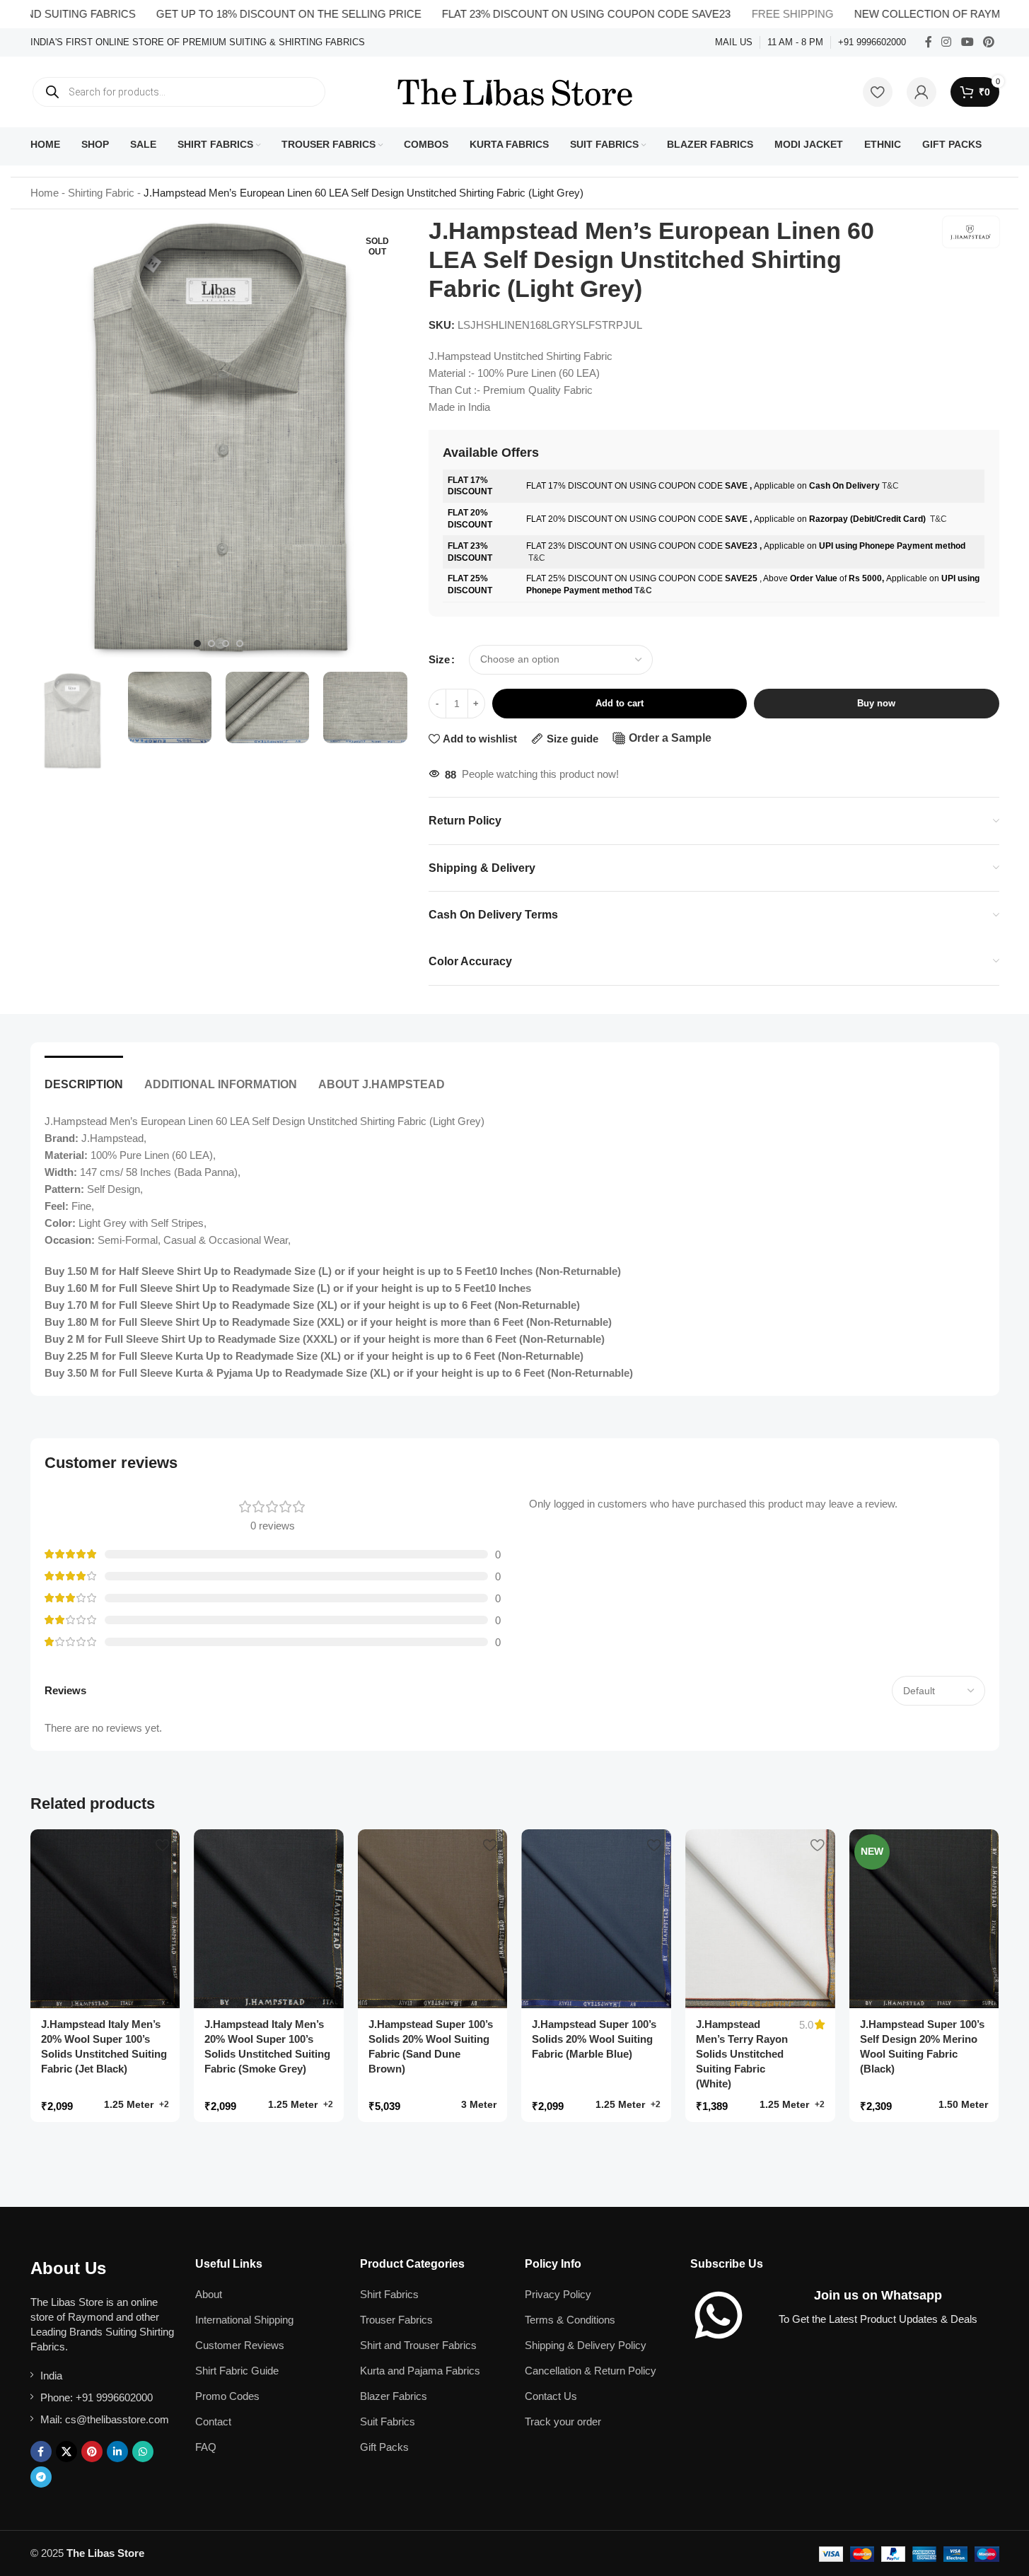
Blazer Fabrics (394, 2396)
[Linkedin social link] (117, 2452)
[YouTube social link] (967, 42)
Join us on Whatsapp (878, 2295)
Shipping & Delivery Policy (586, 2345)
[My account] (922, 92)
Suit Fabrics (388, 2421)
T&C (890, 486)
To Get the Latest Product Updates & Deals (878, 2319)
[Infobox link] (198, 43)
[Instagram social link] (947, 42)
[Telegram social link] (41, 2477)
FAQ (206, 2447)
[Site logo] (515, 91)
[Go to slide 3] (226, 643)
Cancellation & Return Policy (591, 2371)
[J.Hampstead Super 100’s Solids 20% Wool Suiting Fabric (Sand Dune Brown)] (433, 1919)
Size (439, 659)
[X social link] (66, 2452)
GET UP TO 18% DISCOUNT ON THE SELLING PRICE (242, 14)
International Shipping (244, 2320)
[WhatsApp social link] (143, 2452)
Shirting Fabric (101, 193)
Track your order (563, 2421)
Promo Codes (227, 2396)
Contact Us (551, 2396)
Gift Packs (384, 2447)
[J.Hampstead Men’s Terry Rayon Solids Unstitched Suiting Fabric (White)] (760, 1919)
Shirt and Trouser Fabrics (418, 2345)
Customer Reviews (240, 2345)
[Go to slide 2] (211, 643)
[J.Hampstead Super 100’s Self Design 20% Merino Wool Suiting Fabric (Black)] (924, 1919)
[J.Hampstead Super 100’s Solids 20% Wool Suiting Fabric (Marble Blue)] (596, 1919)
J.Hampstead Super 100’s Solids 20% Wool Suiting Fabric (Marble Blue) (594, 2039)
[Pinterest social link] (988, 42)
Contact (213, 2421)
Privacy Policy (558, 2294)
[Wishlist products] (878, 92)
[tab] (84, 1077)
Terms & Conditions (570, 2320)
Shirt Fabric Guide (237, 2371)
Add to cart (620, 703)
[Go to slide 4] (240, 643)
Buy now (876, 703)
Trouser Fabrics (396, 2320)
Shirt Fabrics (389, 2294)
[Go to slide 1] (197, 643)
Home (45, 193)
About (209, 2294)
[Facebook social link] (929, 42)
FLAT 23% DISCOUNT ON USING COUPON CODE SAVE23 (539, 14)
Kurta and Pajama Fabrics (420, 2371)
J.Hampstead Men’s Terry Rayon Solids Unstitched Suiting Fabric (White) (742, 2054)
